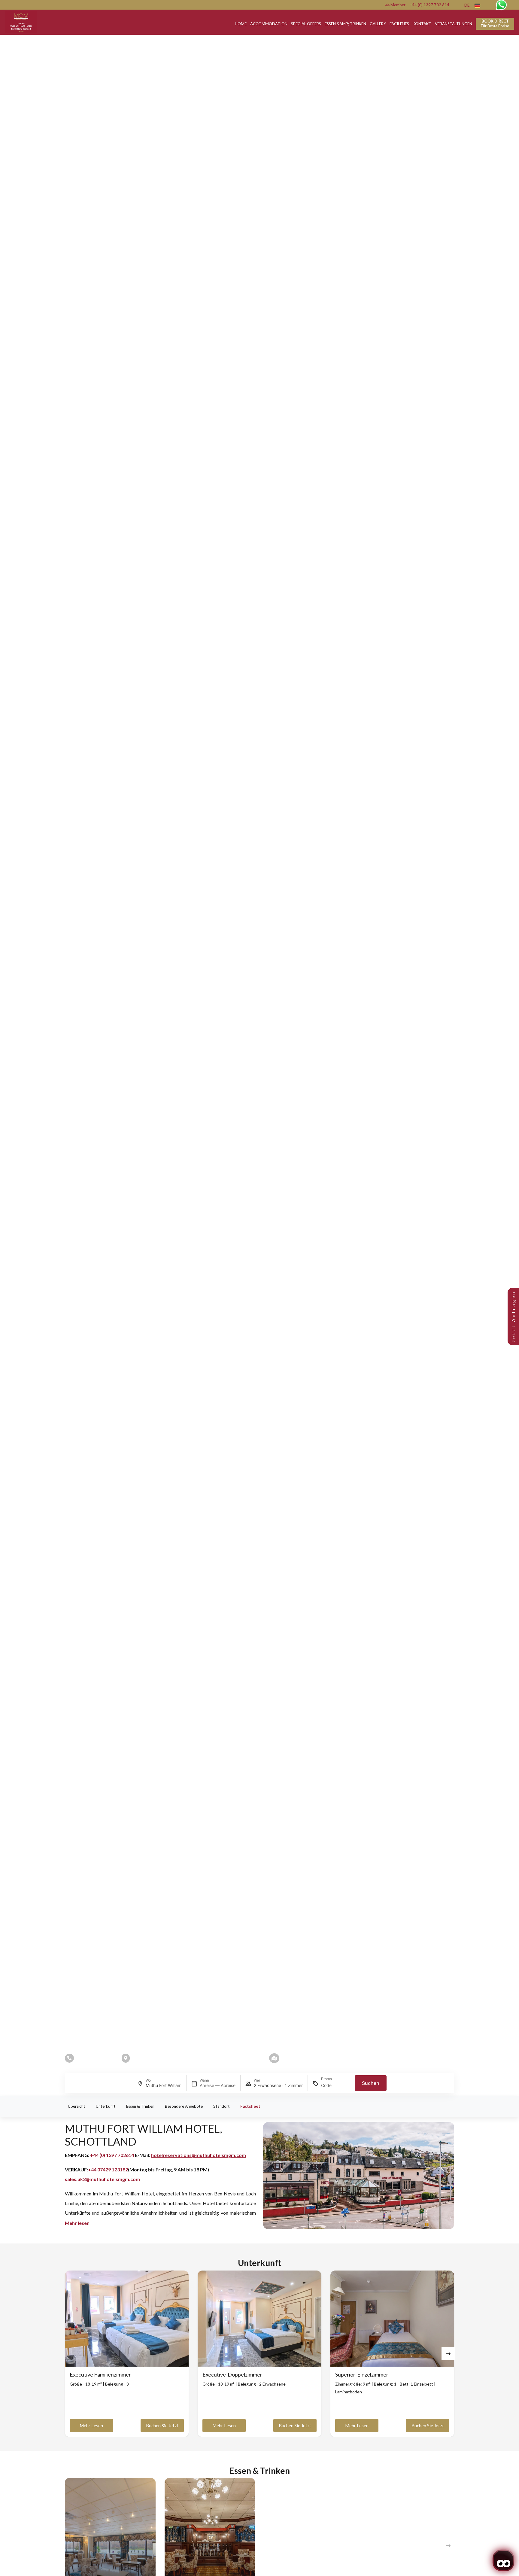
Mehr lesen (91, 2426)
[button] (448, 2354)
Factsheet (250, 2106)
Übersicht (77, 2106)
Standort (222, 2106)
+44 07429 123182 (108, 2169)
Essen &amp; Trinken (345, 24)
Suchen (371, 2083)
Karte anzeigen (298, 2058)
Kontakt (422, 24)
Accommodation (269, 24)
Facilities (399, 24)
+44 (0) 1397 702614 (112, 2155)
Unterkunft (106, 2106)
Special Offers (306, 24)
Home (241, 24)
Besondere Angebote (184, 2106)
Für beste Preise (495, 23)
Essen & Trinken (140, 2106)
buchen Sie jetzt (162, 2426)
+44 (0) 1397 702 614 (430, 5)
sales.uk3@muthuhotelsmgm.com (102, 2179)
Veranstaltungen (454, 24)
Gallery (378, 24)
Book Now (73, 1092)
